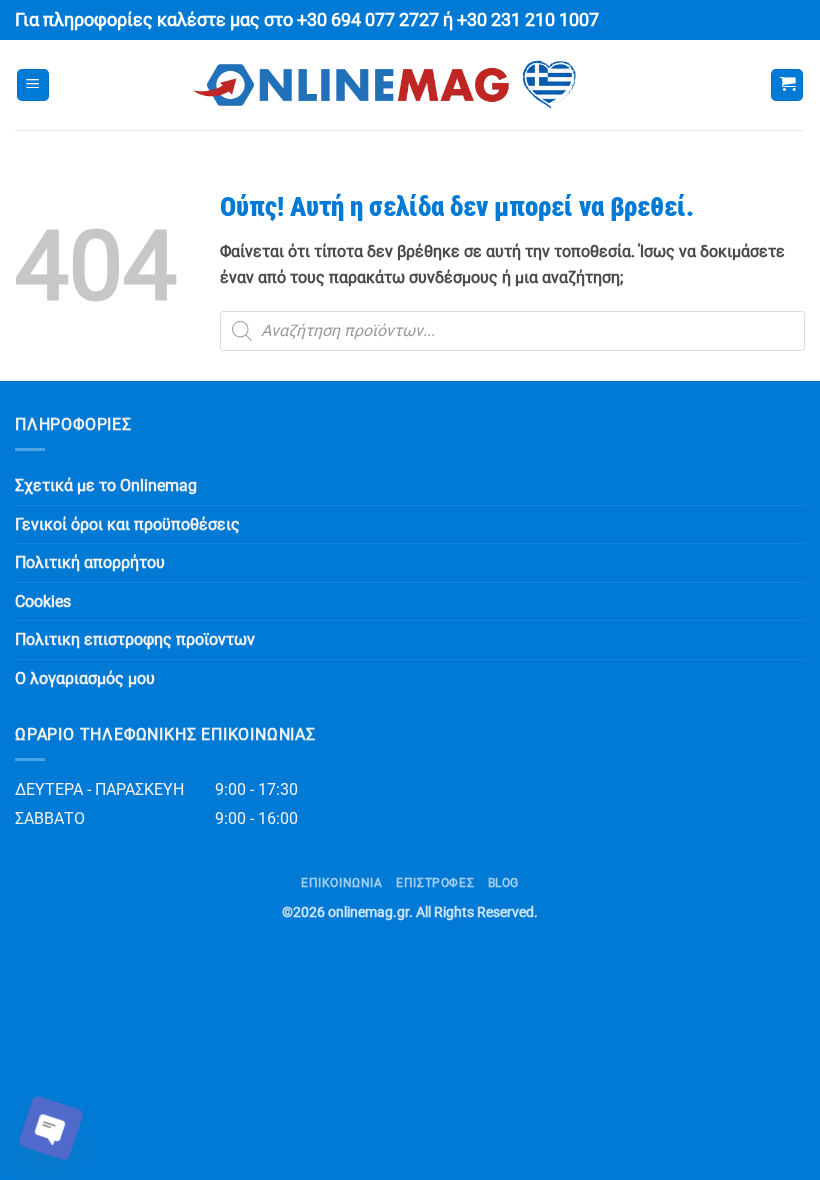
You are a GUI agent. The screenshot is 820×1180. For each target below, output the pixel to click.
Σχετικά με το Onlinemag (106, 485)
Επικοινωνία (342, 883)
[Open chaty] (51, 1128)
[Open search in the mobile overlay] (512, 331)
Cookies (43, 601)
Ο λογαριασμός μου (85, 678)
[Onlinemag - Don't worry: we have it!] (385, 85)
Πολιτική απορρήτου (90, 562)
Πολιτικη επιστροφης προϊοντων (135, 639)
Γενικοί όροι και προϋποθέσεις (127, 524)
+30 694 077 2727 (368, 20)
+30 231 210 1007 (528, 20)
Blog (503, 883)
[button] (33, 85)
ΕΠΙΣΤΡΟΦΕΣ (435, 883)
